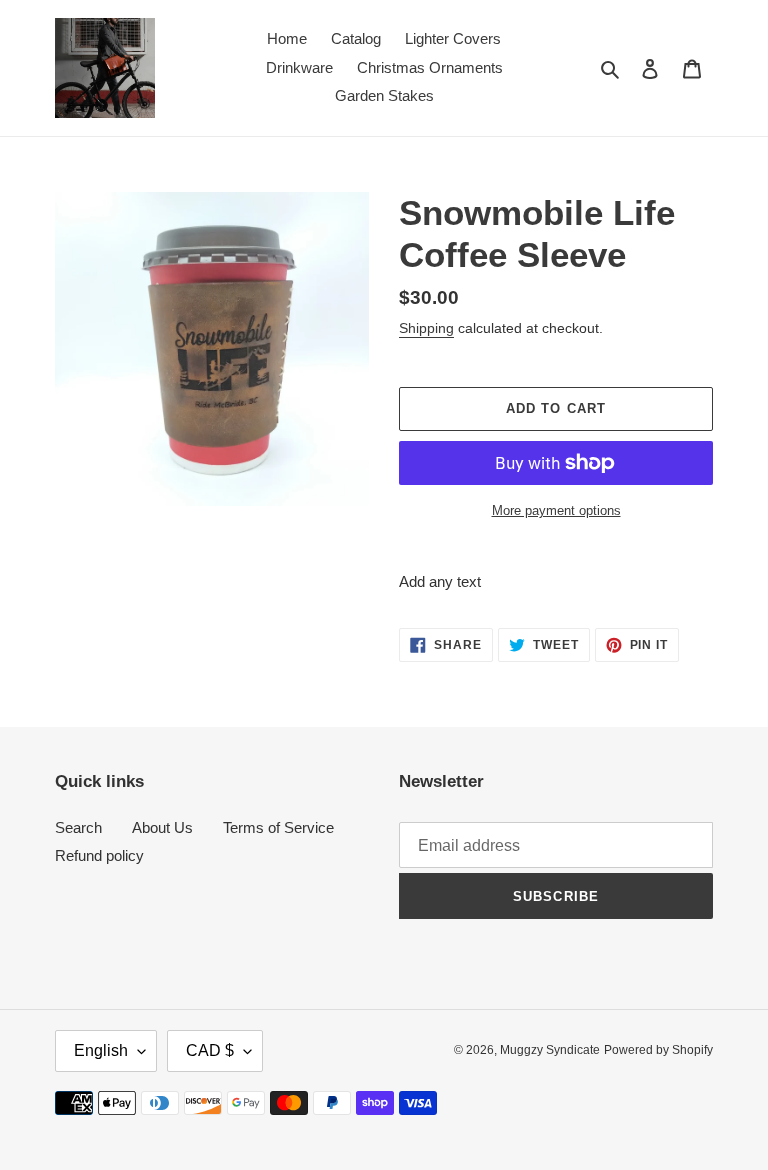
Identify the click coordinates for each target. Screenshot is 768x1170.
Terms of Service (278, 827)
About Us (162, 827)
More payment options (556, 510)
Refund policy (99, 855)
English (101, 1050)
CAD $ (210, 1050)
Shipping (426, 328)
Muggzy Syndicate (550, 1050)
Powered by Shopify (658, 1050)
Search (78, 827)
